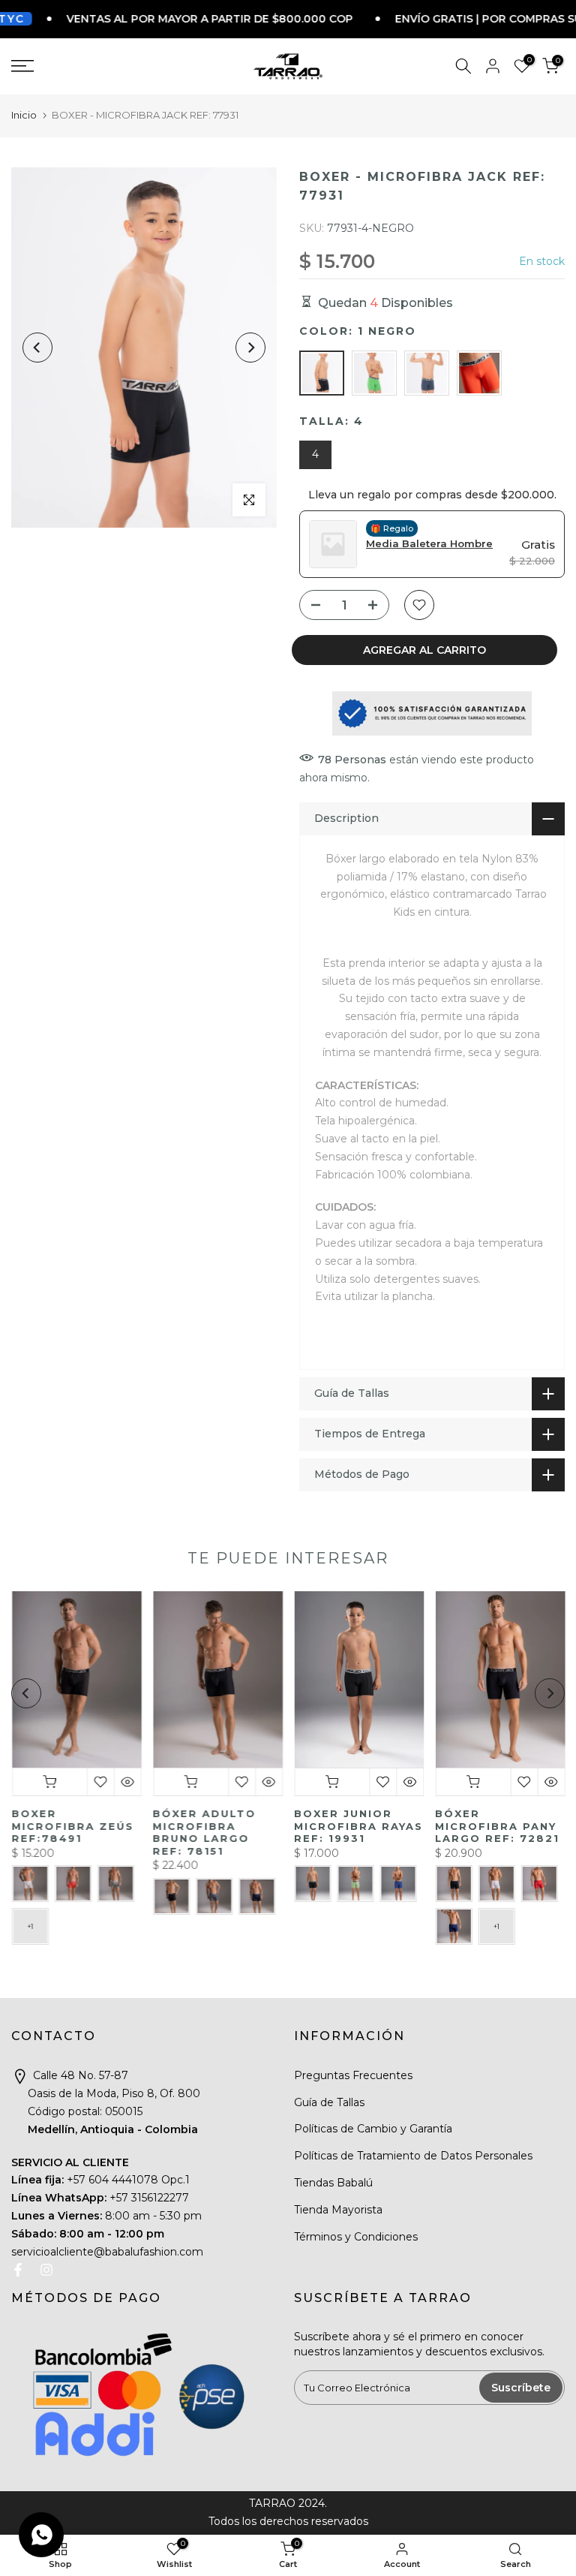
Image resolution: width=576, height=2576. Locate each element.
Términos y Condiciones (356, 2237)
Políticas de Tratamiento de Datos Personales (413, 2156)
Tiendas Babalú (333, 2183)
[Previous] (37, 348)
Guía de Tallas (329, 2102)
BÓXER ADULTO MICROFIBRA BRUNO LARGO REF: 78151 (204, 1832)
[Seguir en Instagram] (46, 2270)
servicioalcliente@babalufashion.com (107, 2252)
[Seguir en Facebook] (18, 2270)
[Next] (250, 348)
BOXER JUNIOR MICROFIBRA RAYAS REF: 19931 (358, 1826)
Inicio (24, 115)
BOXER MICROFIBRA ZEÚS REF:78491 (72, 1826)
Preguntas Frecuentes (353, 2075)
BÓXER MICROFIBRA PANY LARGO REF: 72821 (497, 1826)
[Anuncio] (162, 19)
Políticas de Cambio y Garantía (373, 2129)
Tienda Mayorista (338, 2210)
